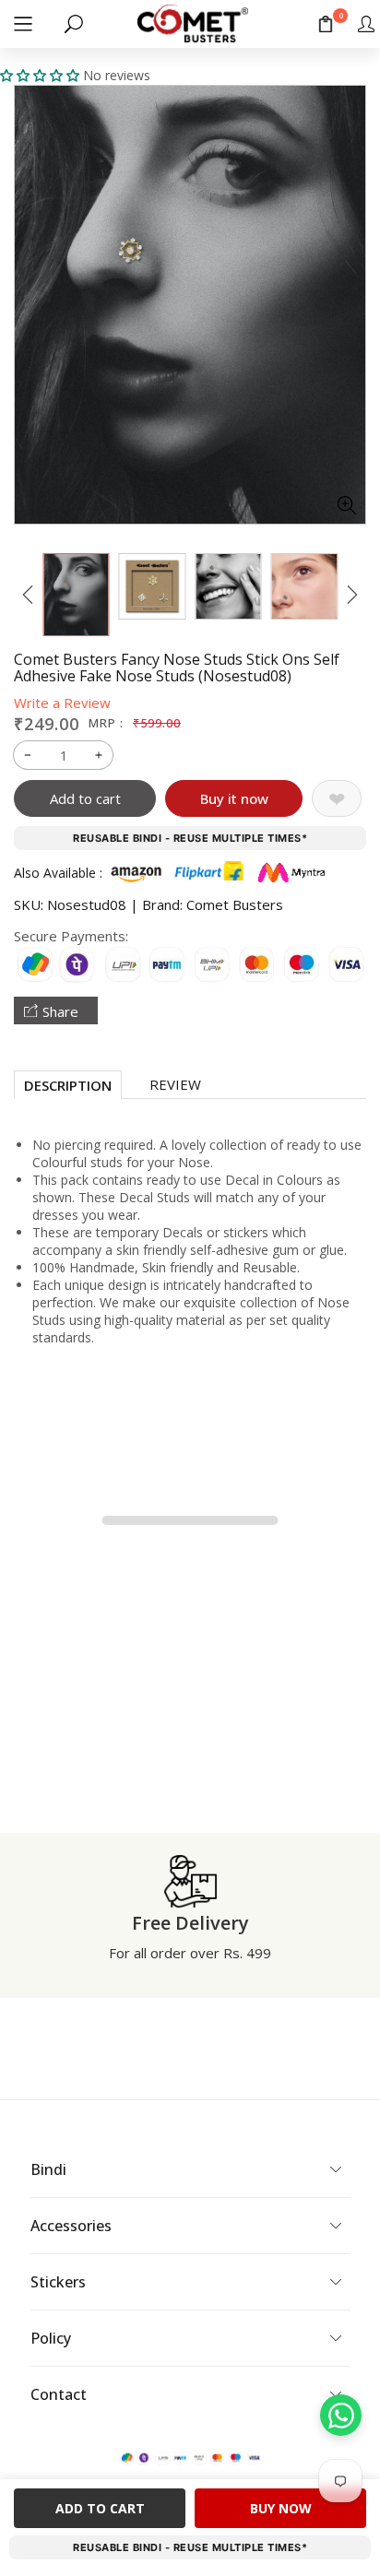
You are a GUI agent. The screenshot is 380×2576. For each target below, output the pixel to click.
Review (175, 1084)
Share (60, 1011)
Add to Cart (100, 2508)
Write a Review (62, 703)
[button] (23, 24)
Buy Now (281, 2508)
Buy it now (234, 798)
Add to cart (85, 798)
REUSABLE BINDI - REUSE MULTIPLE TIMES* (190, 838)
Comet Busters (235, 904)
